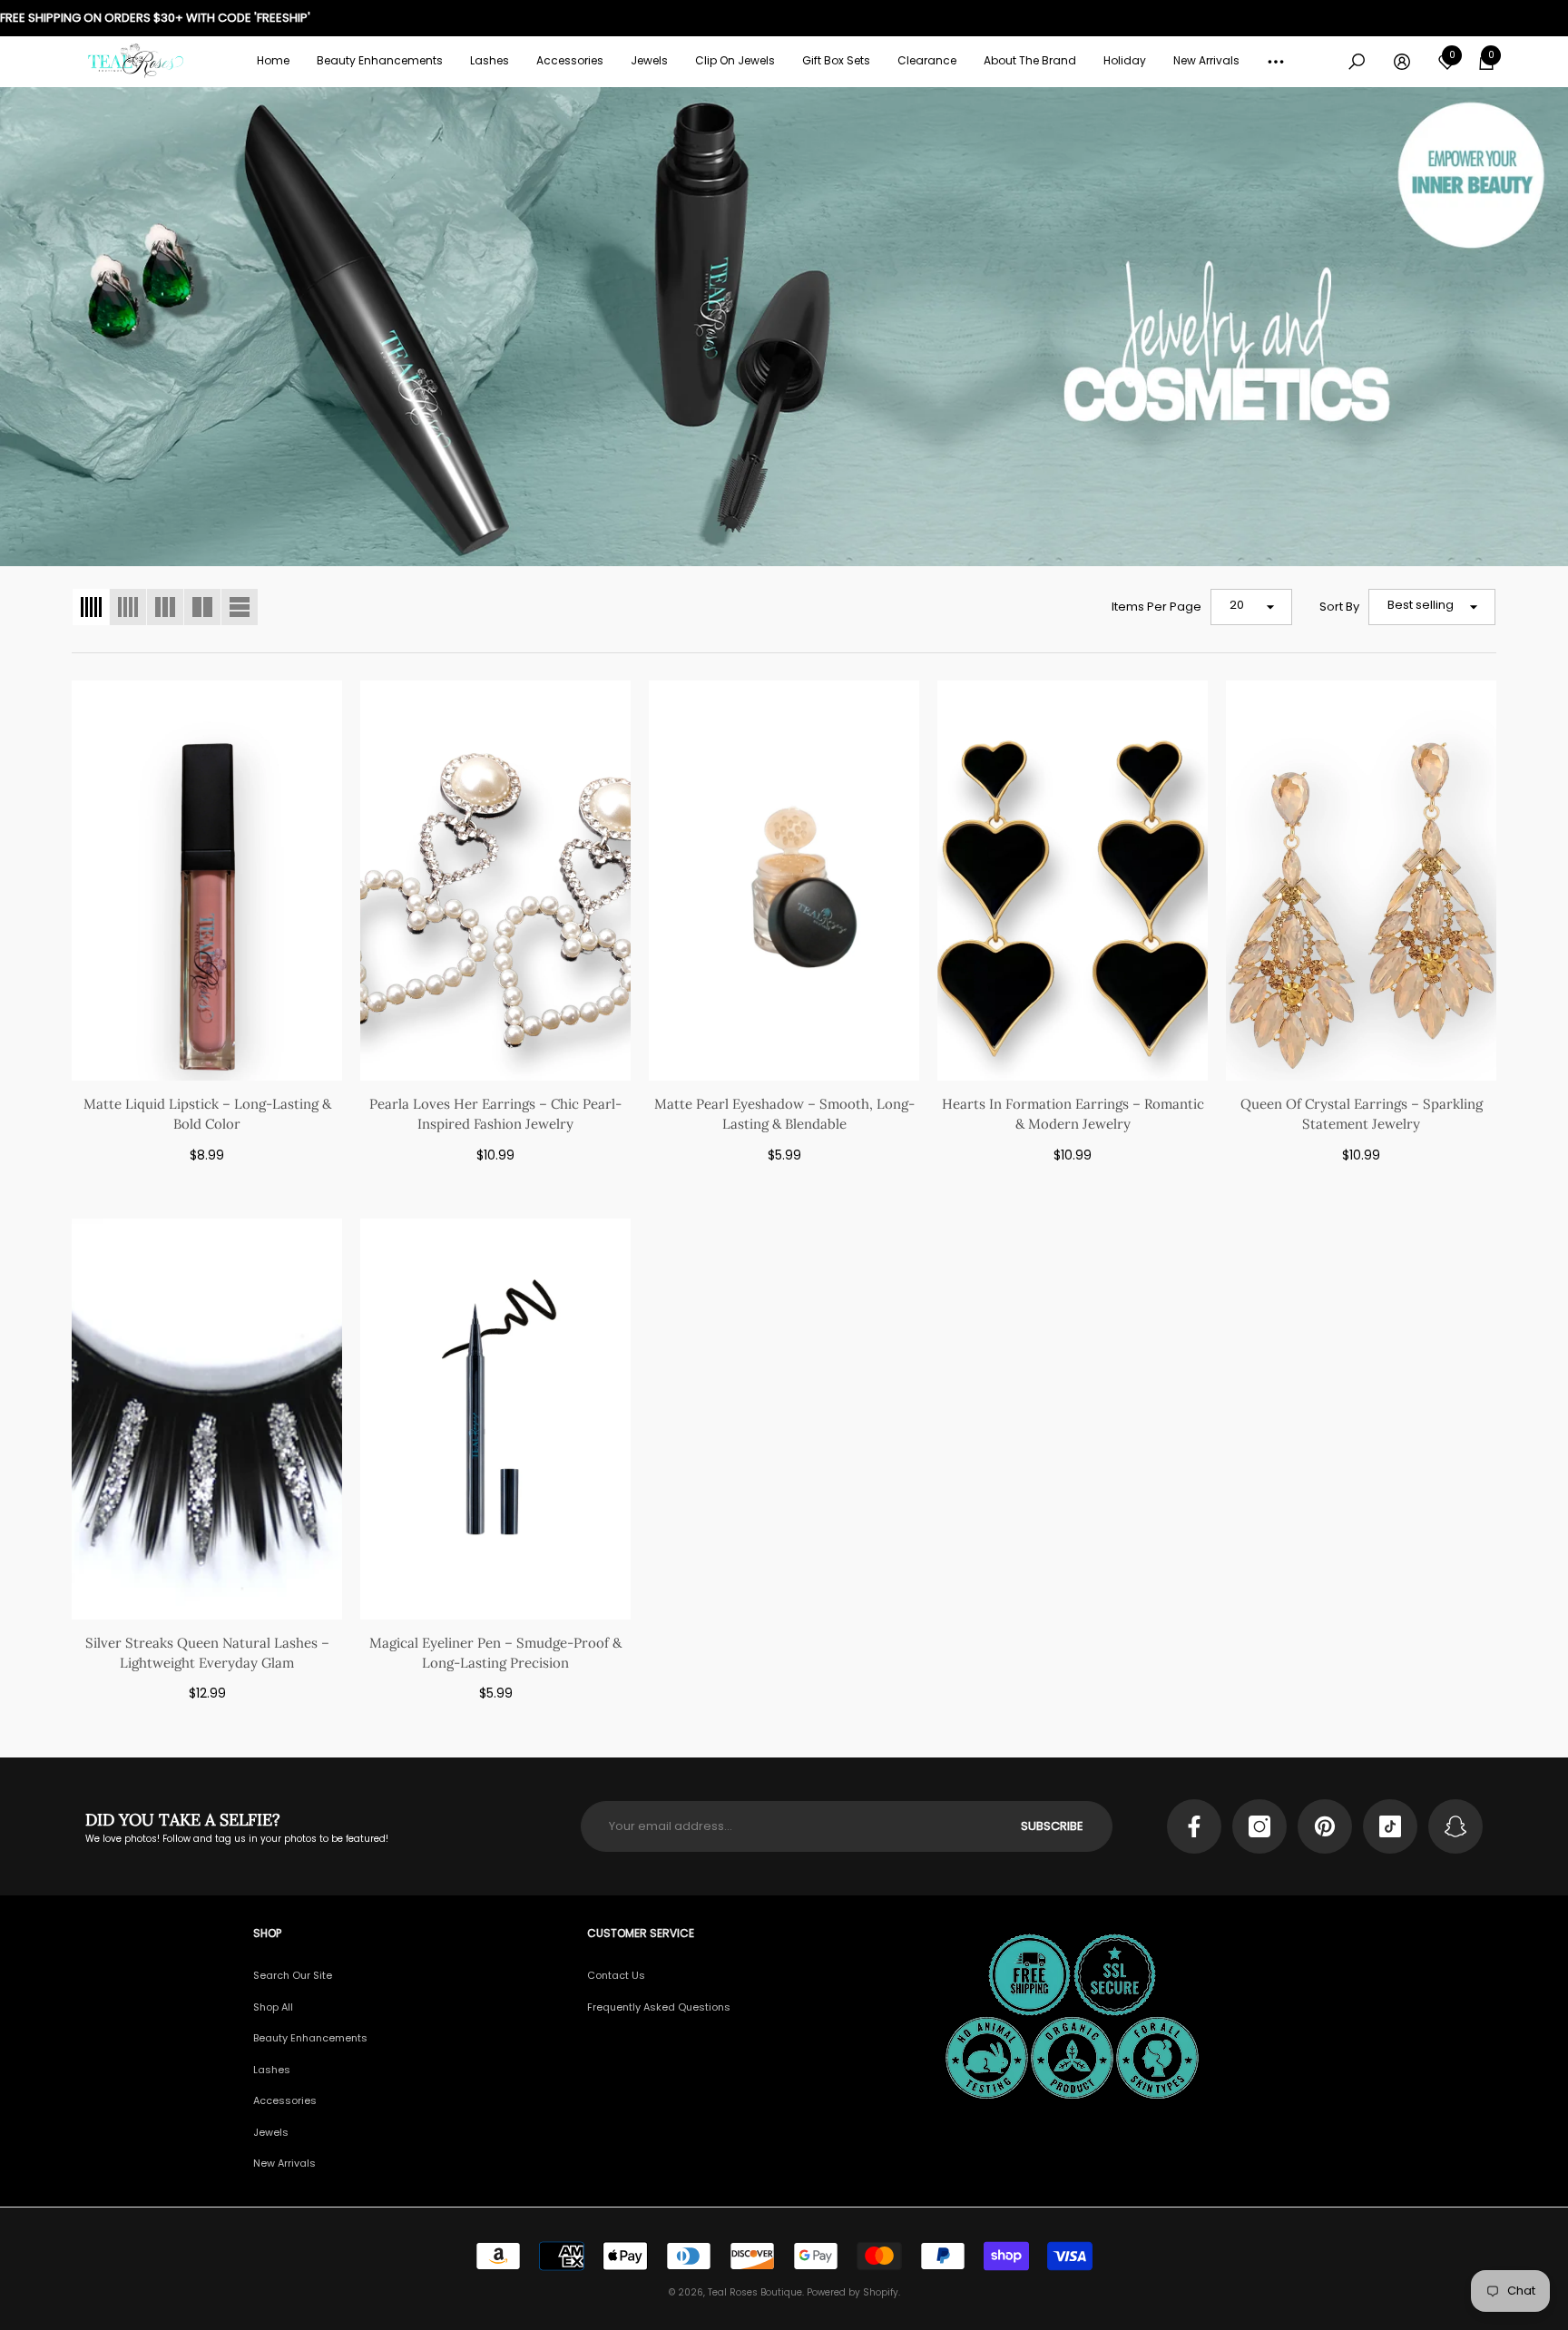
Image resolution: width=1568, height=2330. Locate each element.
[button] (380, 61)
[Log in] (1402, 62)
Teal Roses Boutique (755, 2292)
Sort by (1339, 607)
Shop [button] (267, 1933)
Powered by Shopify (853, 2292)
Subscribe (1052, 1826)
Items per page (1156, 607)
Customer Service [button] (641, 1933)
